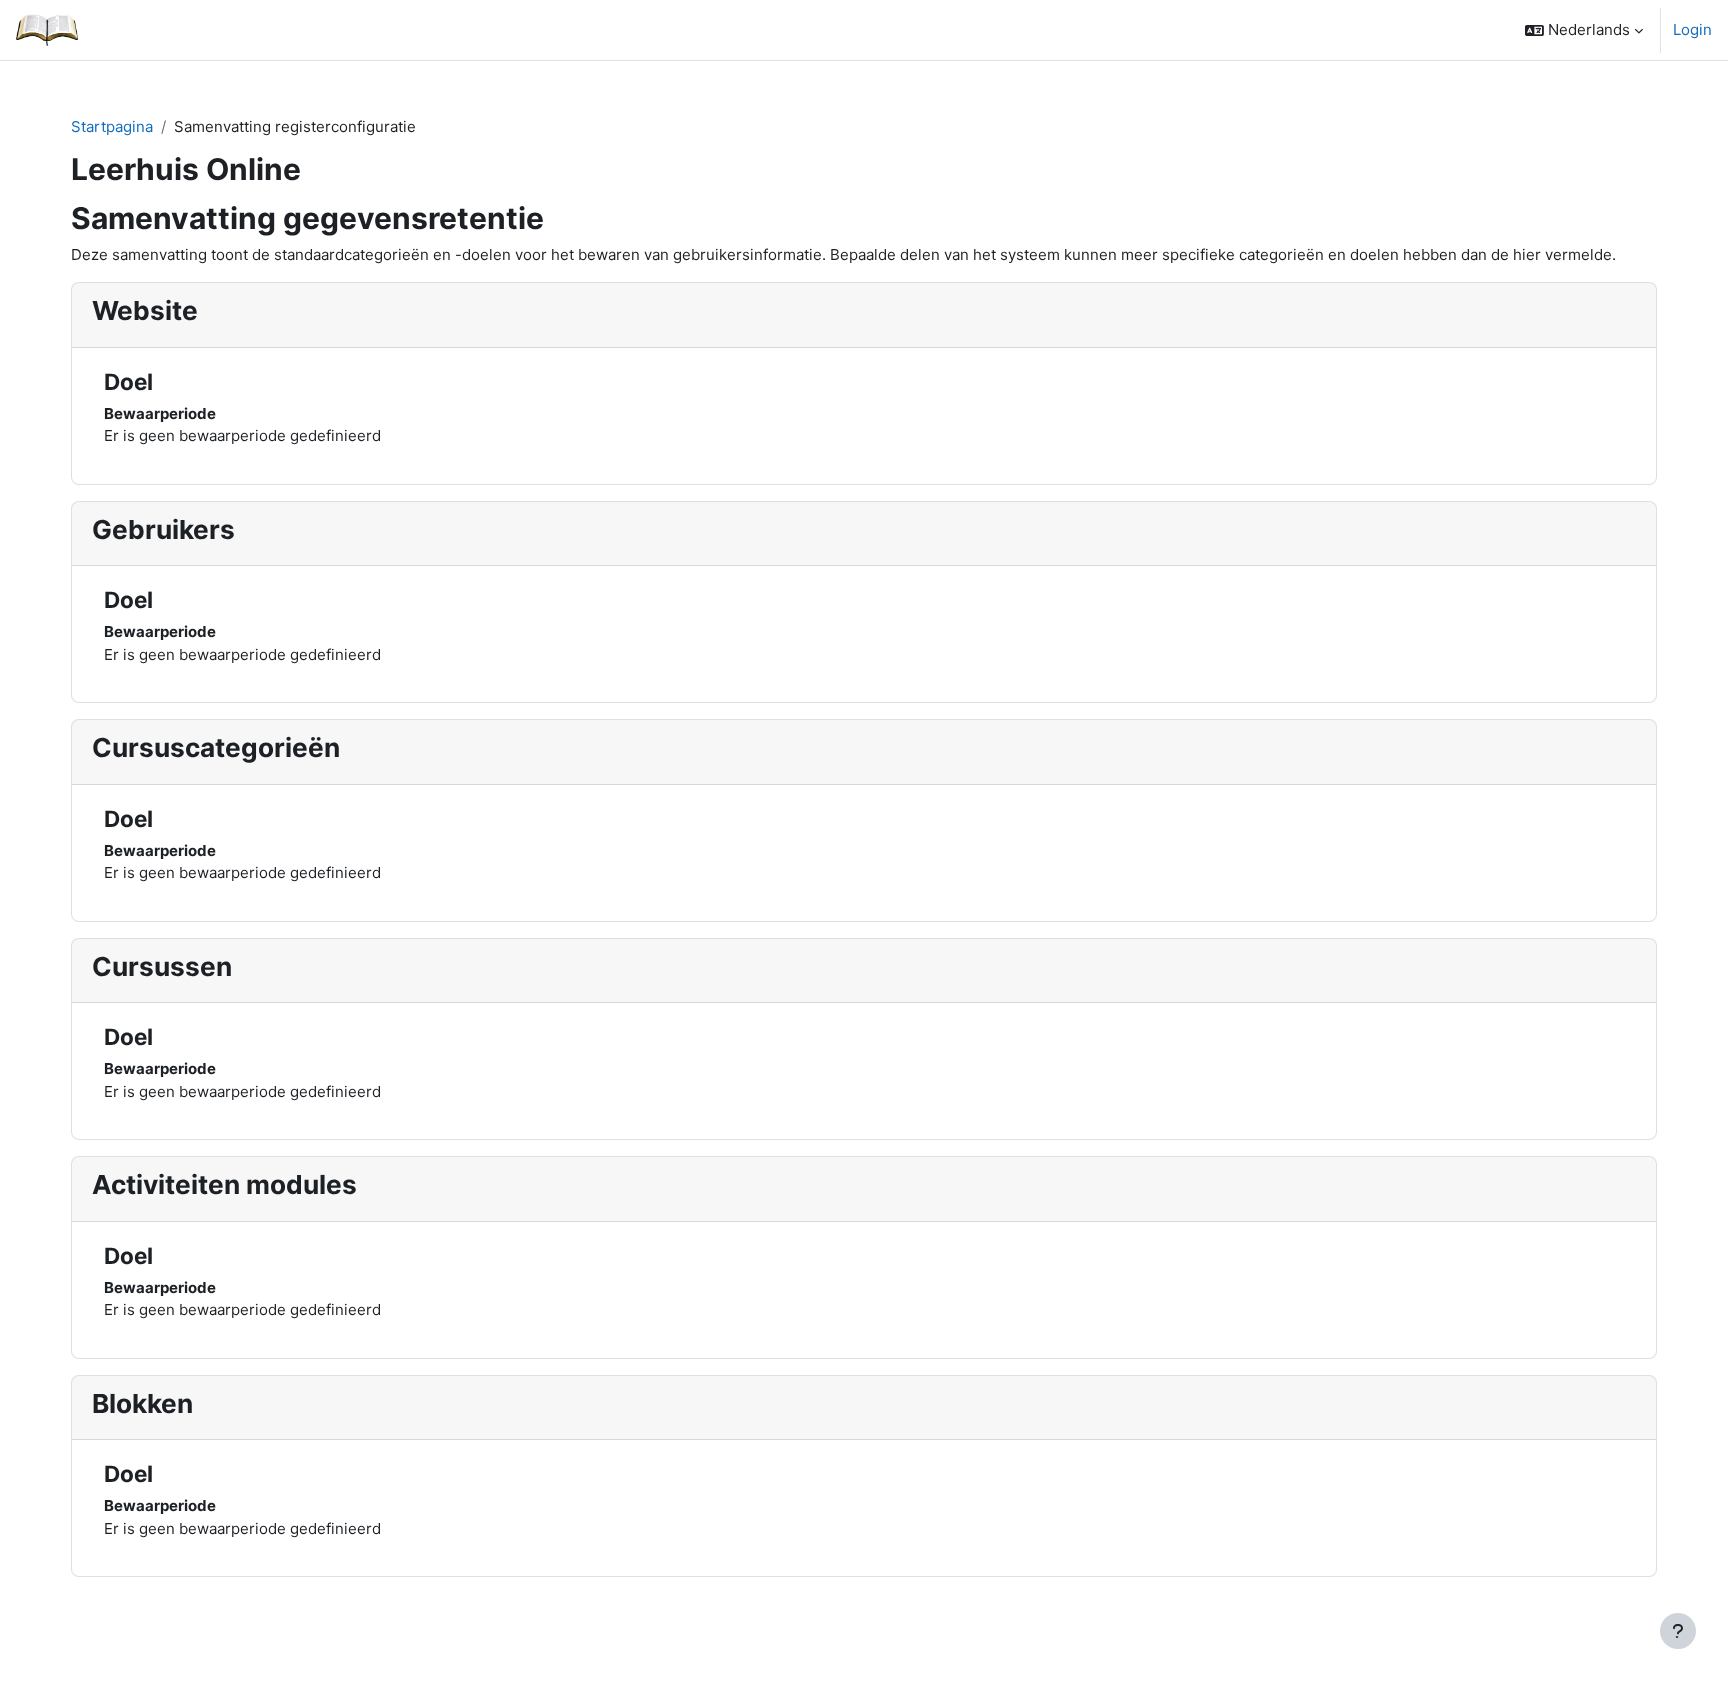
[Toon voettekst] (1678, 1631)
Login (1692, 29)
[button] (1584, 30)
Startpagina (112, 126)
